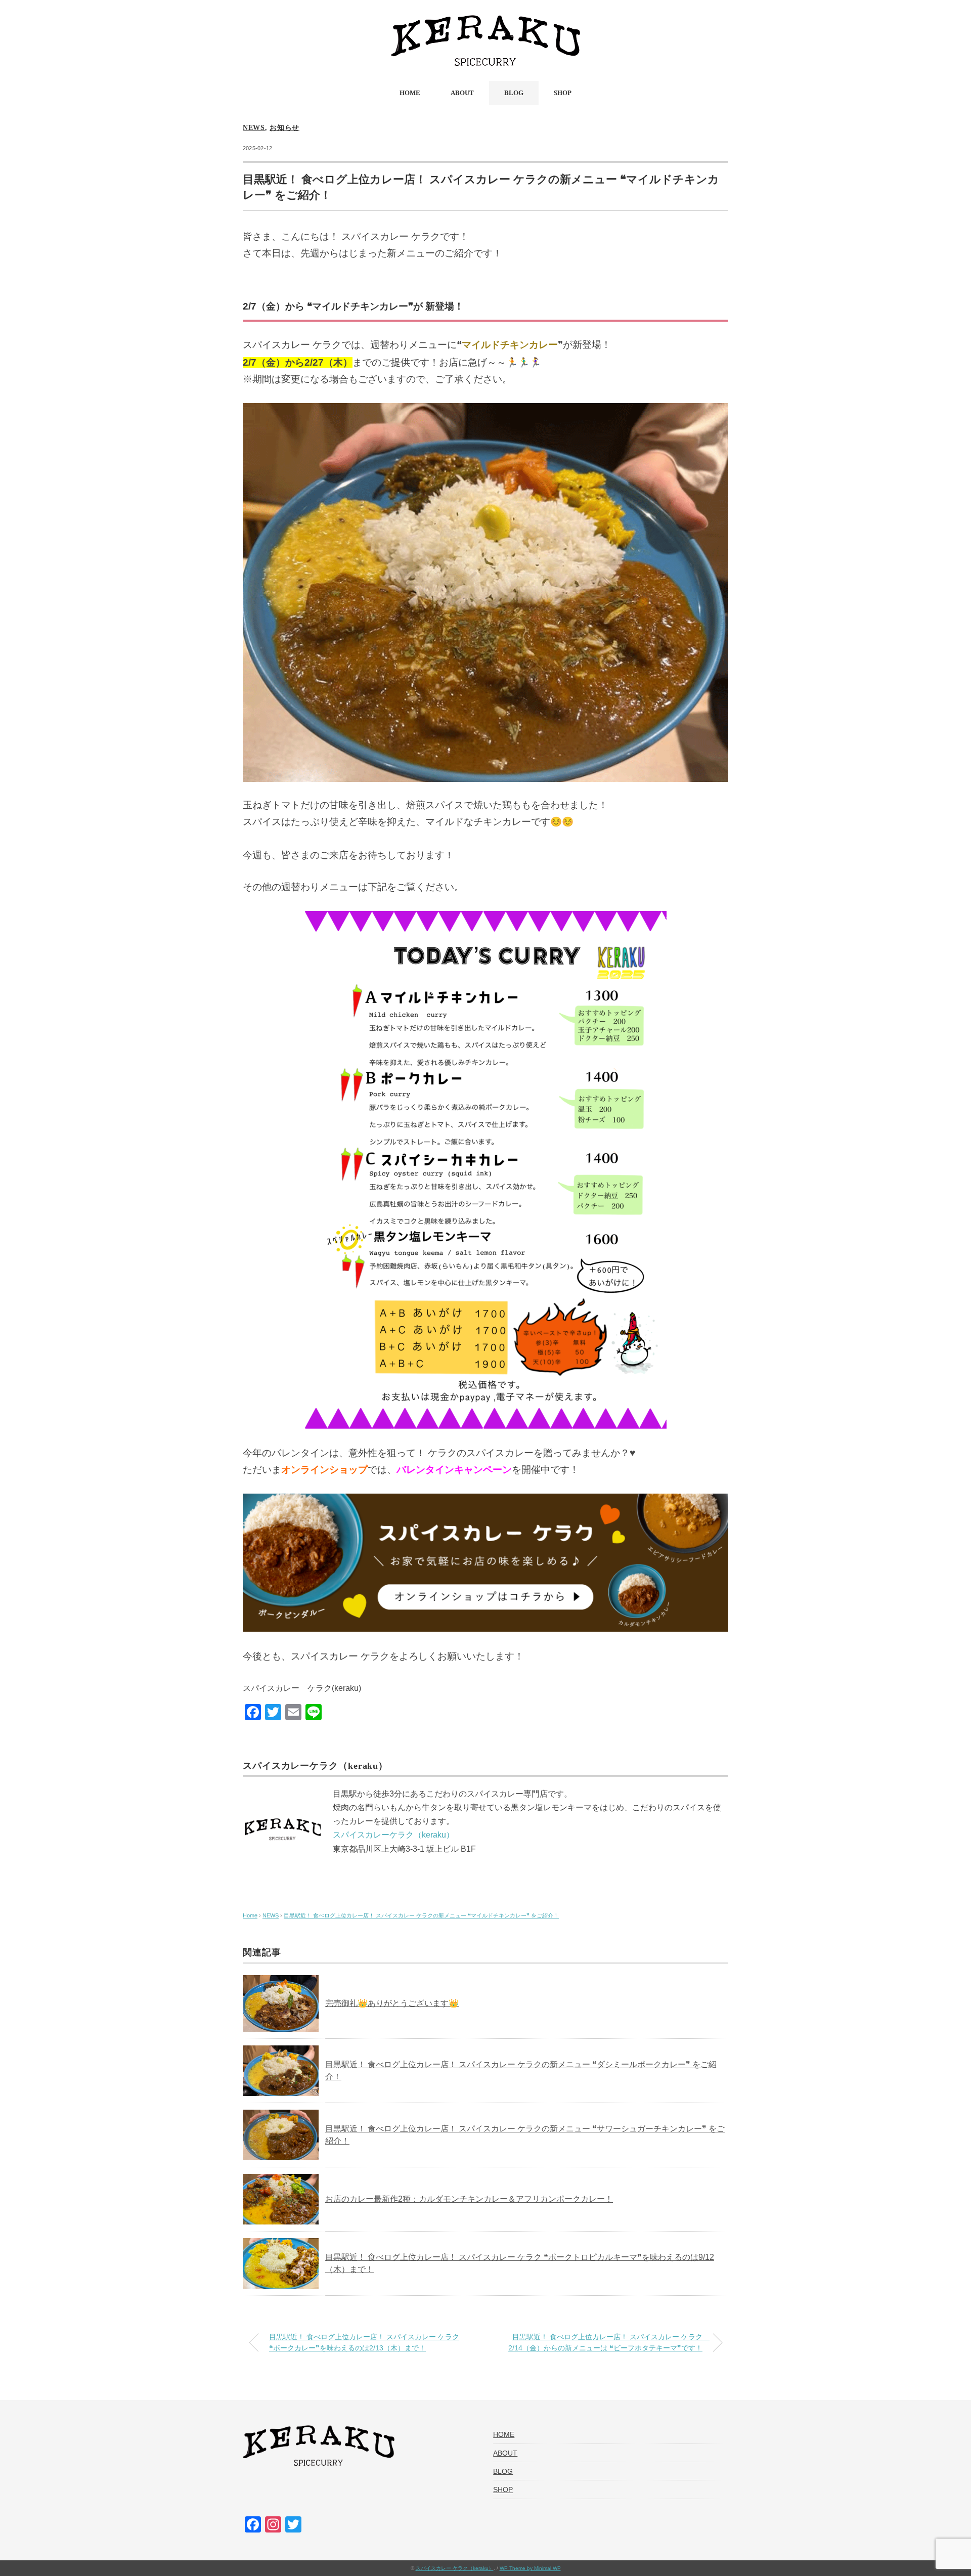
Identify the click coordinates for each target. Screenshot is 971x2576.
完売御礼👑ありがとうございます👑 (392, 2003)
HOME (410, 93)
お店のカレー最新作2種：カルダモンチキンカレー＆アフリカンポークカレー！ (469, 2199)
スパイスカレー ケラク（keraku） (455, 2568)
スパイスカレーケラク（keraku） (393, 1835)
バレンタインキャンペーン (454, 1470)
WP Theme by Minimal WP (530, 2568)
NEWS (254, 128)
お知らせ (284, 128)
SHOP (563, 93)
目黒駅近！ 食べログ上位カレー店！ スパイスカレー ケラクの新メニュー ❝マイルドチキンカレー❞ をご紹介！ (421, 1915)
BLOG (514, 93)
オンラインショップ (324, 1470)
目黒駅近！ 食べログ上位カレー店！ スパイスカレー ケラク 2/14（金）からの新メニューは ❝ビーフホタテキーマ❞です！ (609, 2342)
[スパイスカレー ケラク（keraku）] (485, 23)
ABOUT (462, 93)
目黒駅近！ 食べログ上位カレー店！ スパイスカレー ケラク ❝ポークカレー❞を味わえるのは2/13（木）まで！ (364, 2342)
